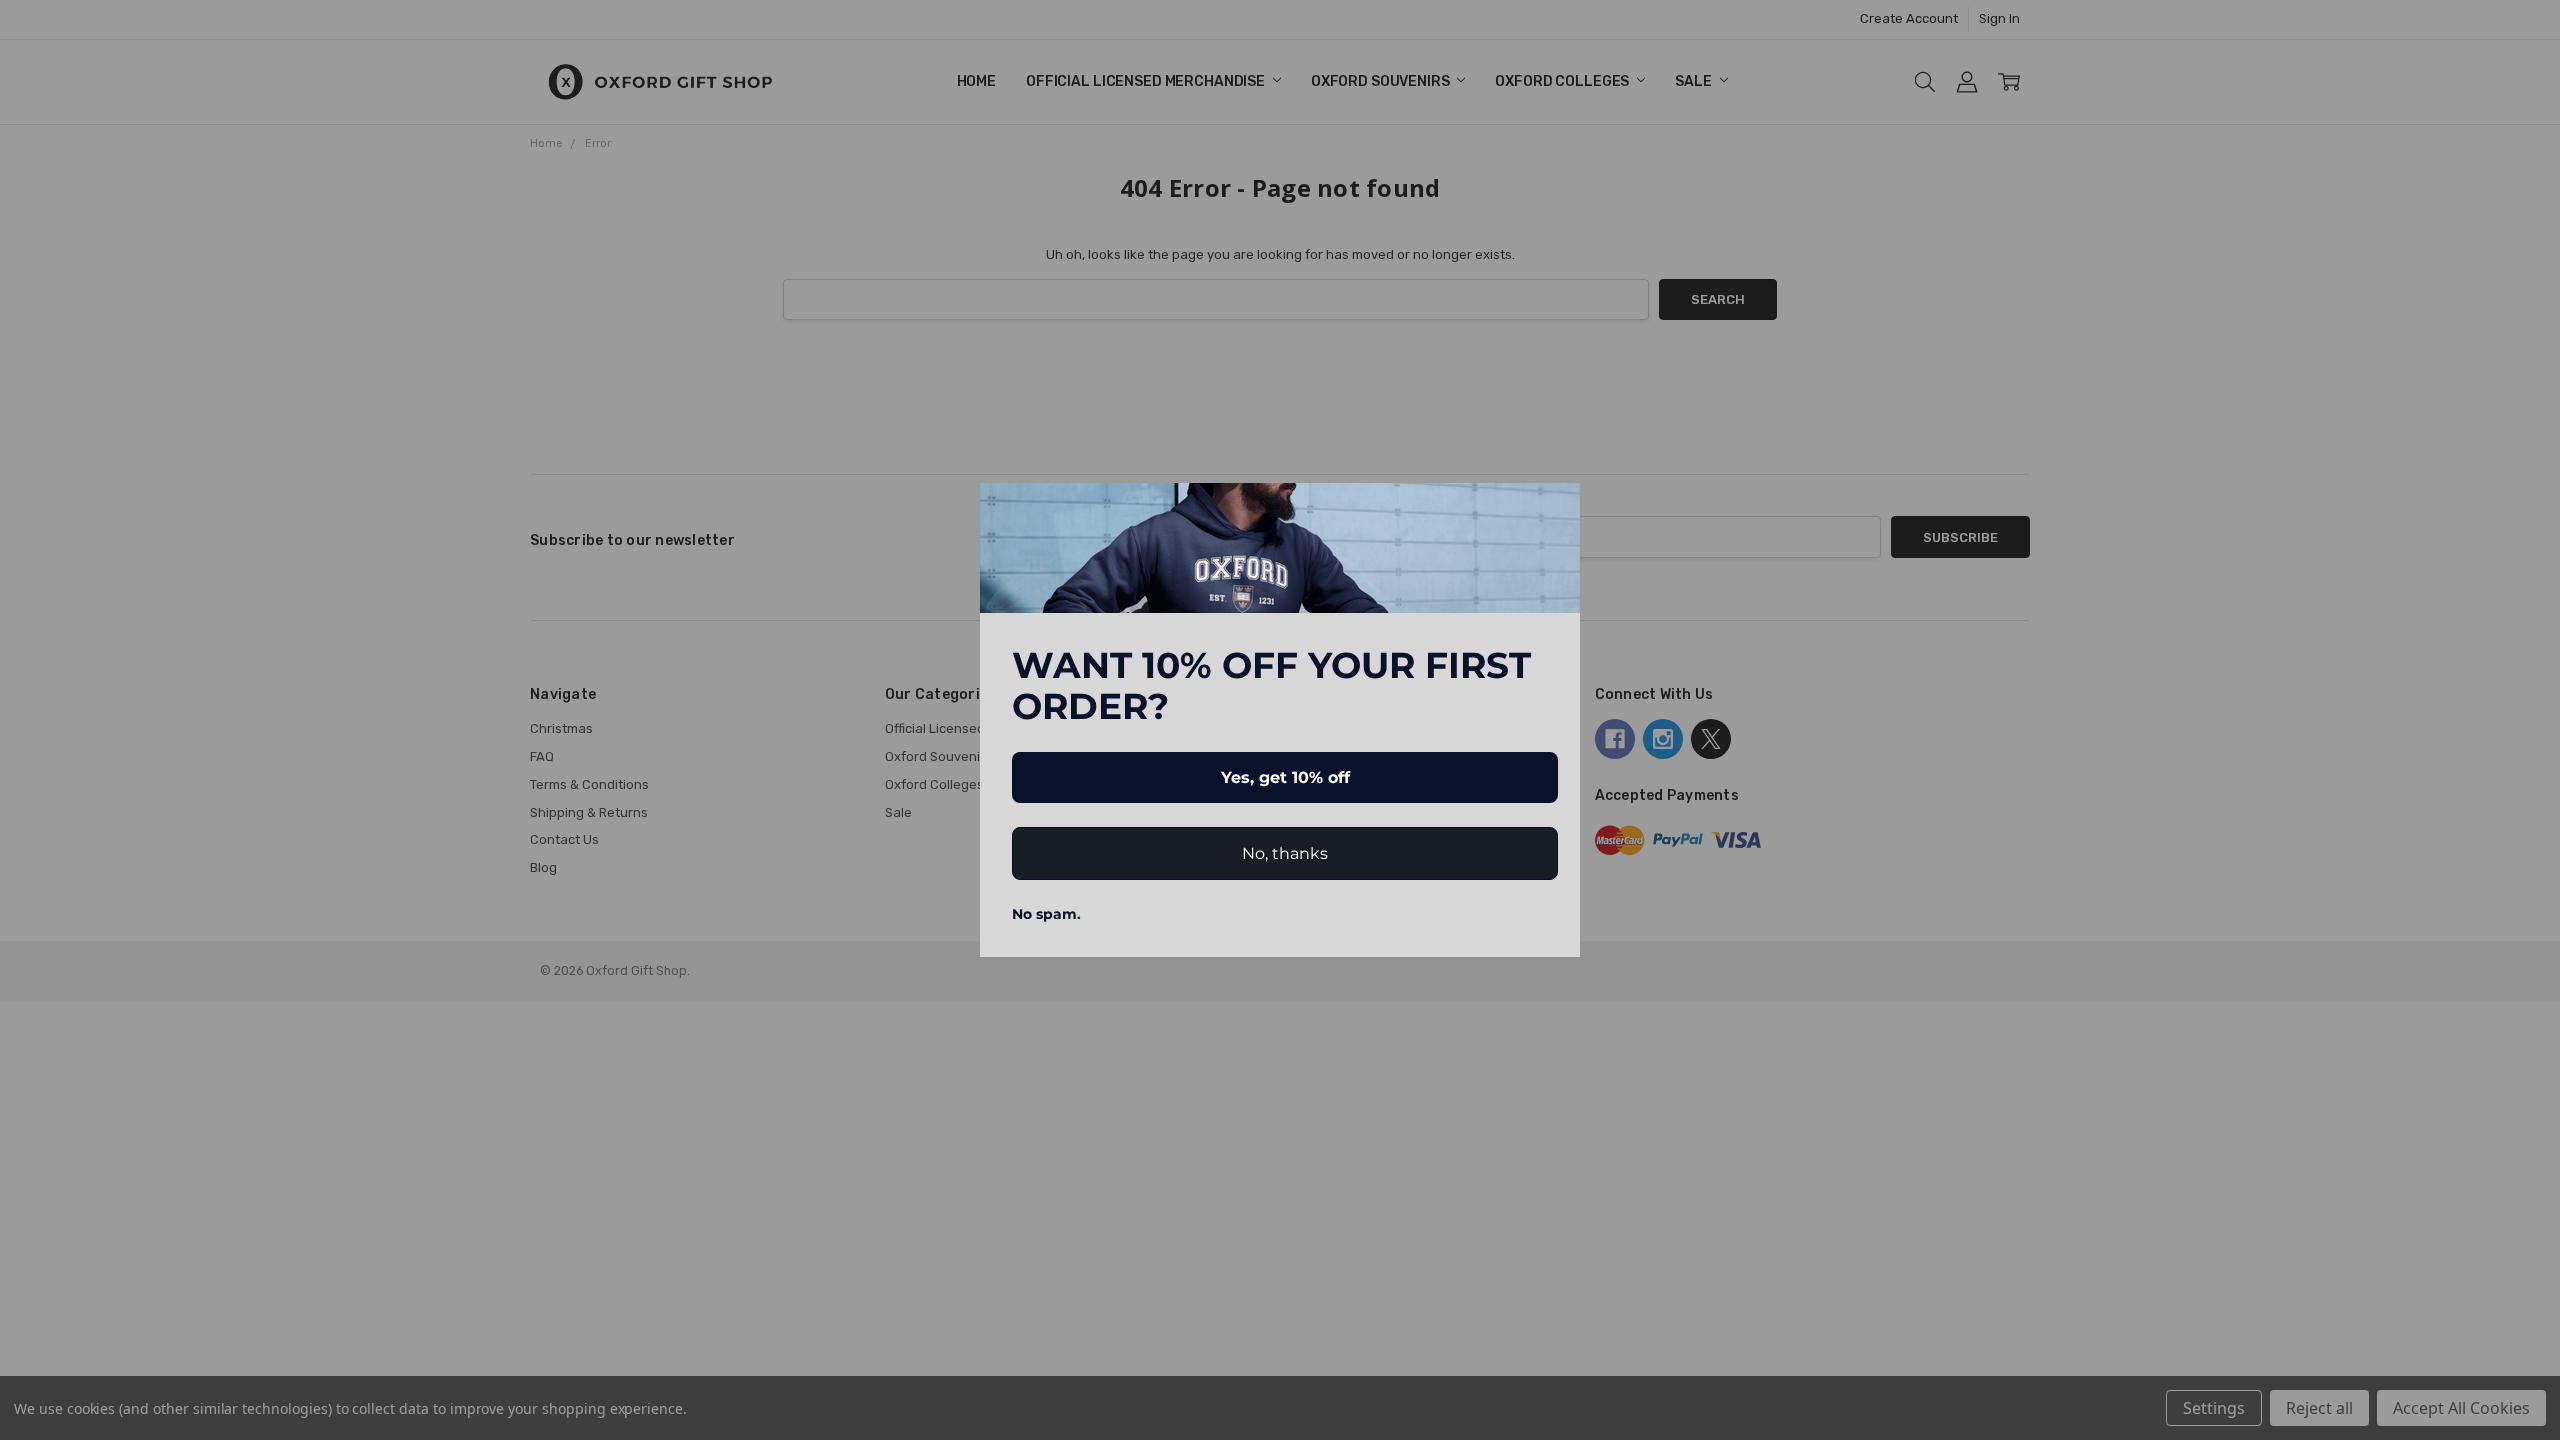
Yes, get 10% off (1285, 777)
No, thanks (1285, 853)
